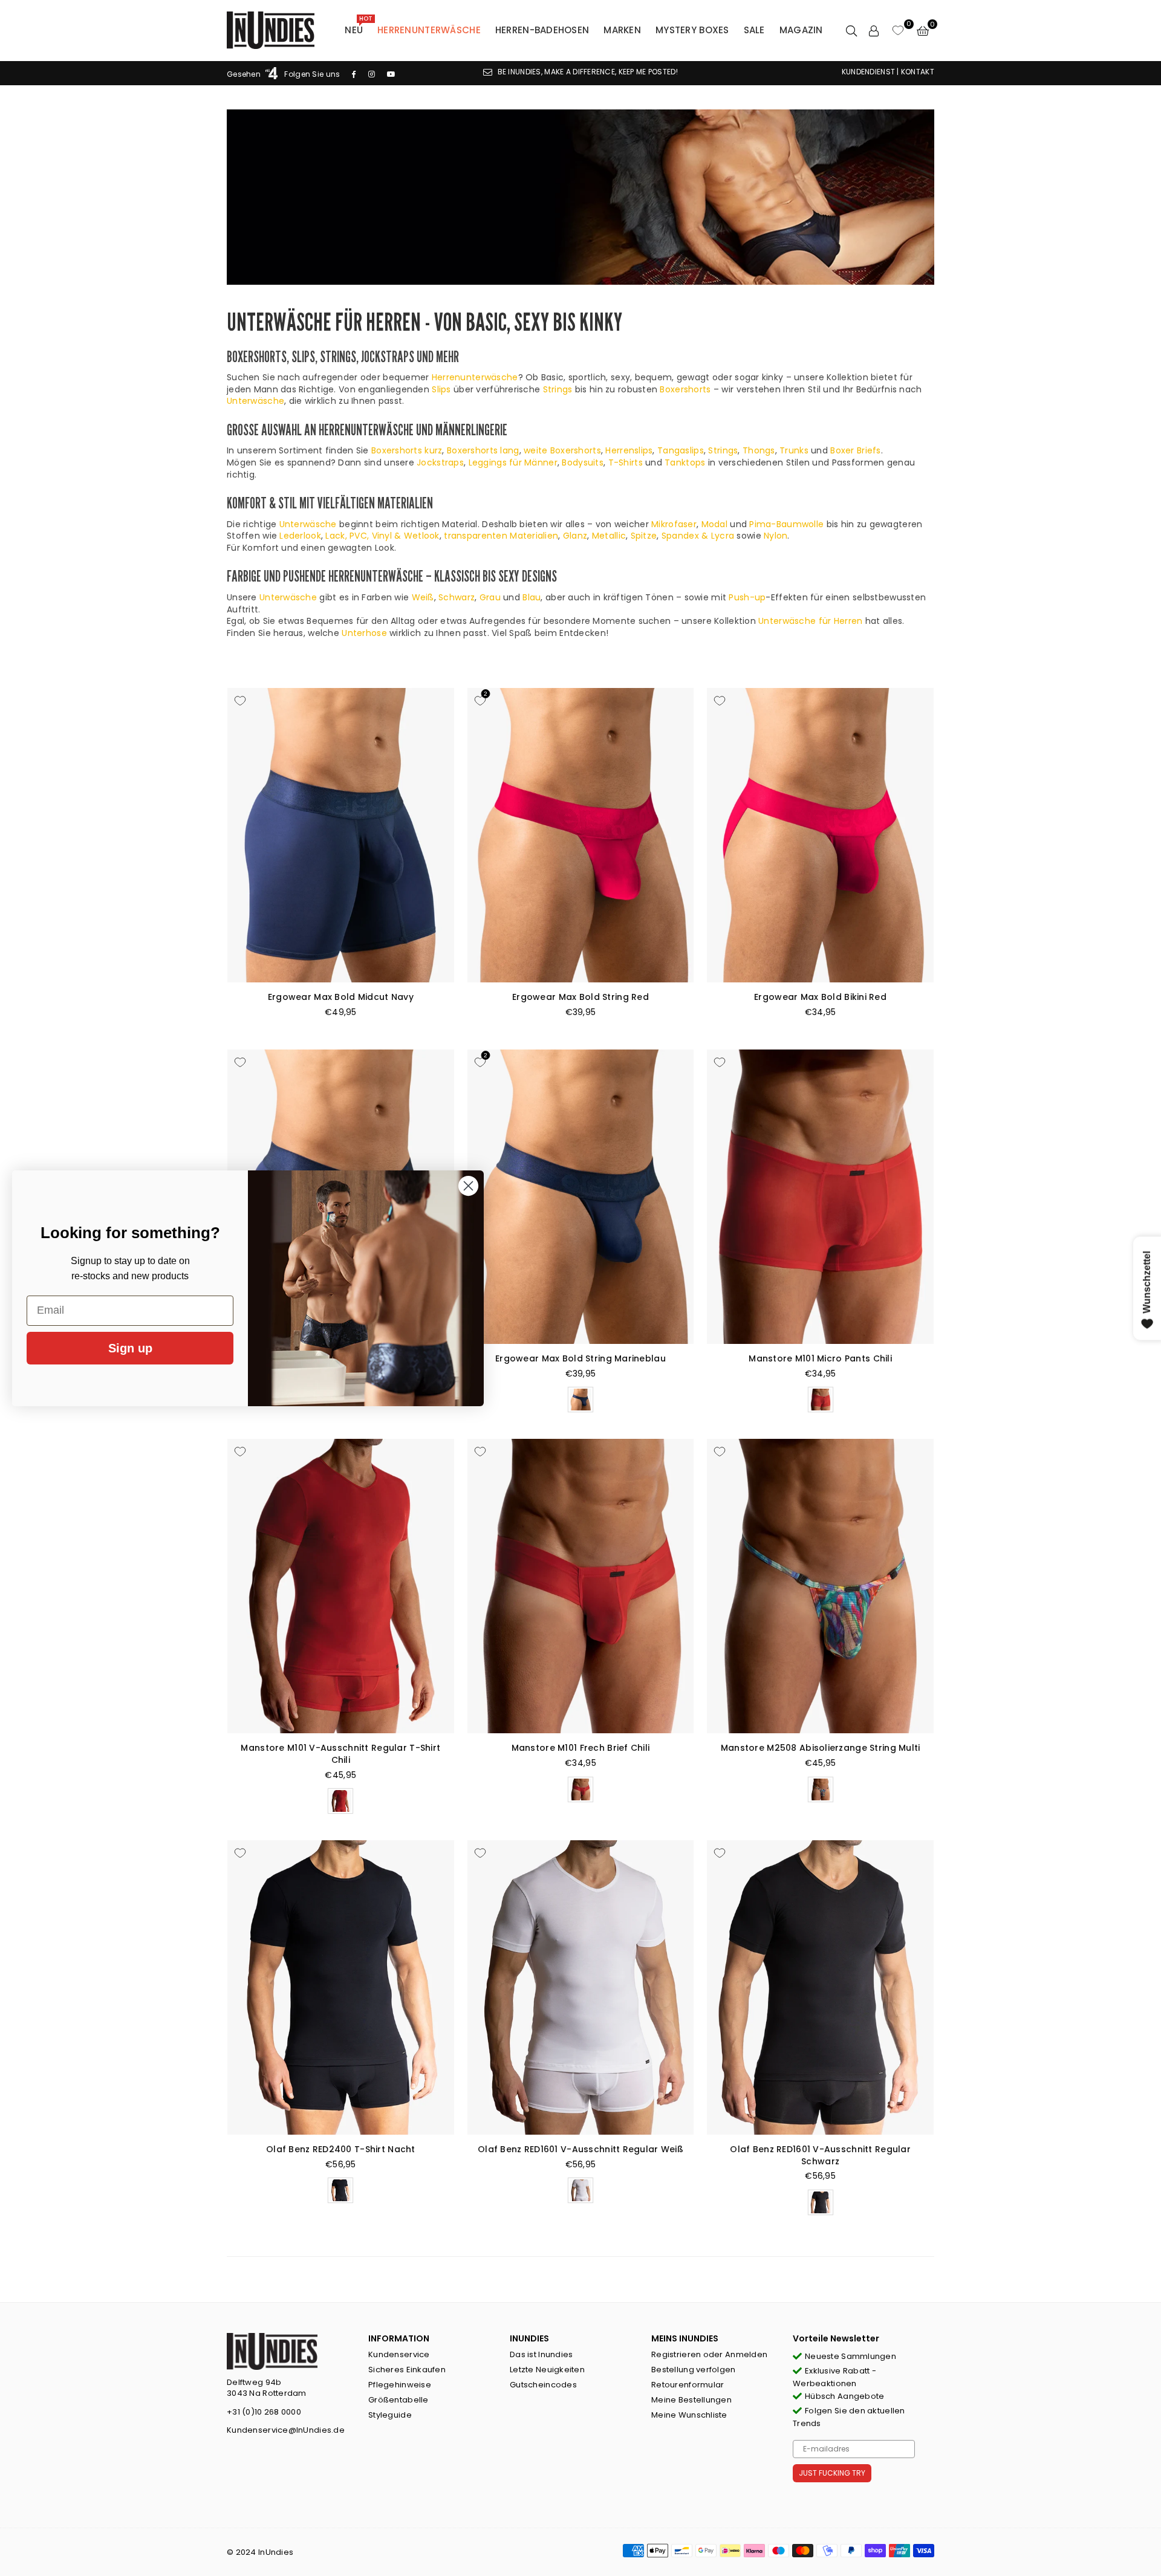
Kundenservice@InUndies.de (286, 2430)
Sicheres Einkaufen (407, 2370)
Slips (441, 389)
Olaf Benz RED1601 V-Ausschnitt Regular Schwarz (820, 2155)
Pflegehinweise (400, 2385)
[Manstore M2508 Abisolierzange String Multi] (820, 1586)
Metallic (609, 536)
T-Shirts (626, 462)
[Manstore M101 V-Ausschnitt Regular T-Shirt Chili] (341, 1586)
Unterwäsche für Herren (810, 621)
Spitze (644, 536)
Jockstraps (440, 462)
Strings (558, 389)
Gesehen (245, 74)
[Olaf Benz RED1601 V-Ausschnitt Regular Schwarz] (820, 1987)
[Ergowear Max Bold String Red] (581, 835)
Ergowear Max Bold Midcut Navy (341, 997)
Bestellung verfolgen (694, 2370)
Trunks (794, 450)
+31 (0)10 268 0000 (264, 2412)
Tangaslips (681, 450)
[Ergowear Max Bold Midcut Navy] (341, 835)
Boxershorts (685, 389)
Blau (532, 597)
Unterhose (364, 633)
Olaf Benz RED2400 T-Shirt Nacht (341, 2149)
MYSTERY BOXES (692, 30)
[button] (923, 30)
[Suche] (851, 30)
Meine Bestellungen (691, 2400)
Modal (714, 524)
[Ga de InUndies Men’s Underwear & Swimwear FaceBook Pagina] (354, 74)
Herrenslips (629, 450)
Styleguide (390, 2415)
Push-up (747, 597)
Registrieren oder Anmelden (709, 2354)
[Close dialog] (468, 1186)
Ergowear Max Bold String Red (580, 997)
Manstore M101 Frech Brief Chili (581, 1748)
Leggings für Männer (513, 462)
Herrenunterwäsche (429, 30)
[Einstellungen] (874, 30)
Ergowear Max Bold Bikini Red (820, 997)
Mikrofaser (674, 524)
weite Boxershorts (562, 450)
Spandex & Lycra (698, 536)
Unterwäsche (255, 401)
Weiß (423, 597)
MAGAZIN (801, 30)
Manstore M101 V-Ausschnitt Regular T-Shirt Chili (340, 1754)
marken (622, 30)
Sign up (130, 1348)
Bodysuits (583, 462)
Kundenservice (399, 2354)
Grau (490, 597)
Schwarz (457, 597)
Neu (358, 27)
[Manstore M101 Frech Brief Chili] (581, 1586)
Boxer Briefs (855, 450)
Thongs (759, 450)
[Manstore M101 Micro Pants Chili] (820, 1197)
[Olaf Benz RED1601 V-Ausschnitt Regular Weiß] (581, 1987)
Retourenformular (688, 2385)
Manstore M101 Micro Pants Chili (820, 1358)
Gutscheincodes (543, 2385)
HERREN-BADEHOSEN (542, 30)
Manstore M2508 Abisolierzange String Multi (821, 1748)
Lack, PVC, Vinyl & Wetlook (382, 536)
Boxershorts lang (483, 450)
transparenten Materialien (501, 536)
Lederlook (300, 536)
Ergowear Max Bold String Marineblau (580, 1358)
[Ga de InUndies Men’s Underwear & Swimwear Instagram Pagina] (372, 74)
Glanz (575, 536)
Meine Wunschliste (689, 2415)
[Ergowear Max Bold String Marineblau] (581, 1197)
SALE (754, 30)
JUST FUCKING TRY (832, 2473)
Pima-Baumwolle (786, 524)
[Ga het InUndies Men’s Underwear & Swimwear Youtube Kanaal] (391, 74)
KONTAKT (918, 72)
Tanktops (685, 462)
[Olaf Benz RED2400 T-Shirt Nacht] (341, 1987)
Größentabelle (398, 2400)
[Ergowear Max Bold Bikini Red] (820, 835)
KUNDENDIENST (868, 72)
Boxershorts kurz (407, 450)
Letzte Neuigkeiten (547, 2370)
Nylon (776, 536)
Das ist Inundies (541, 2354)
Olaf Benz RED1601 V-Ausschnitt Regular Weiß (580, 2149)
